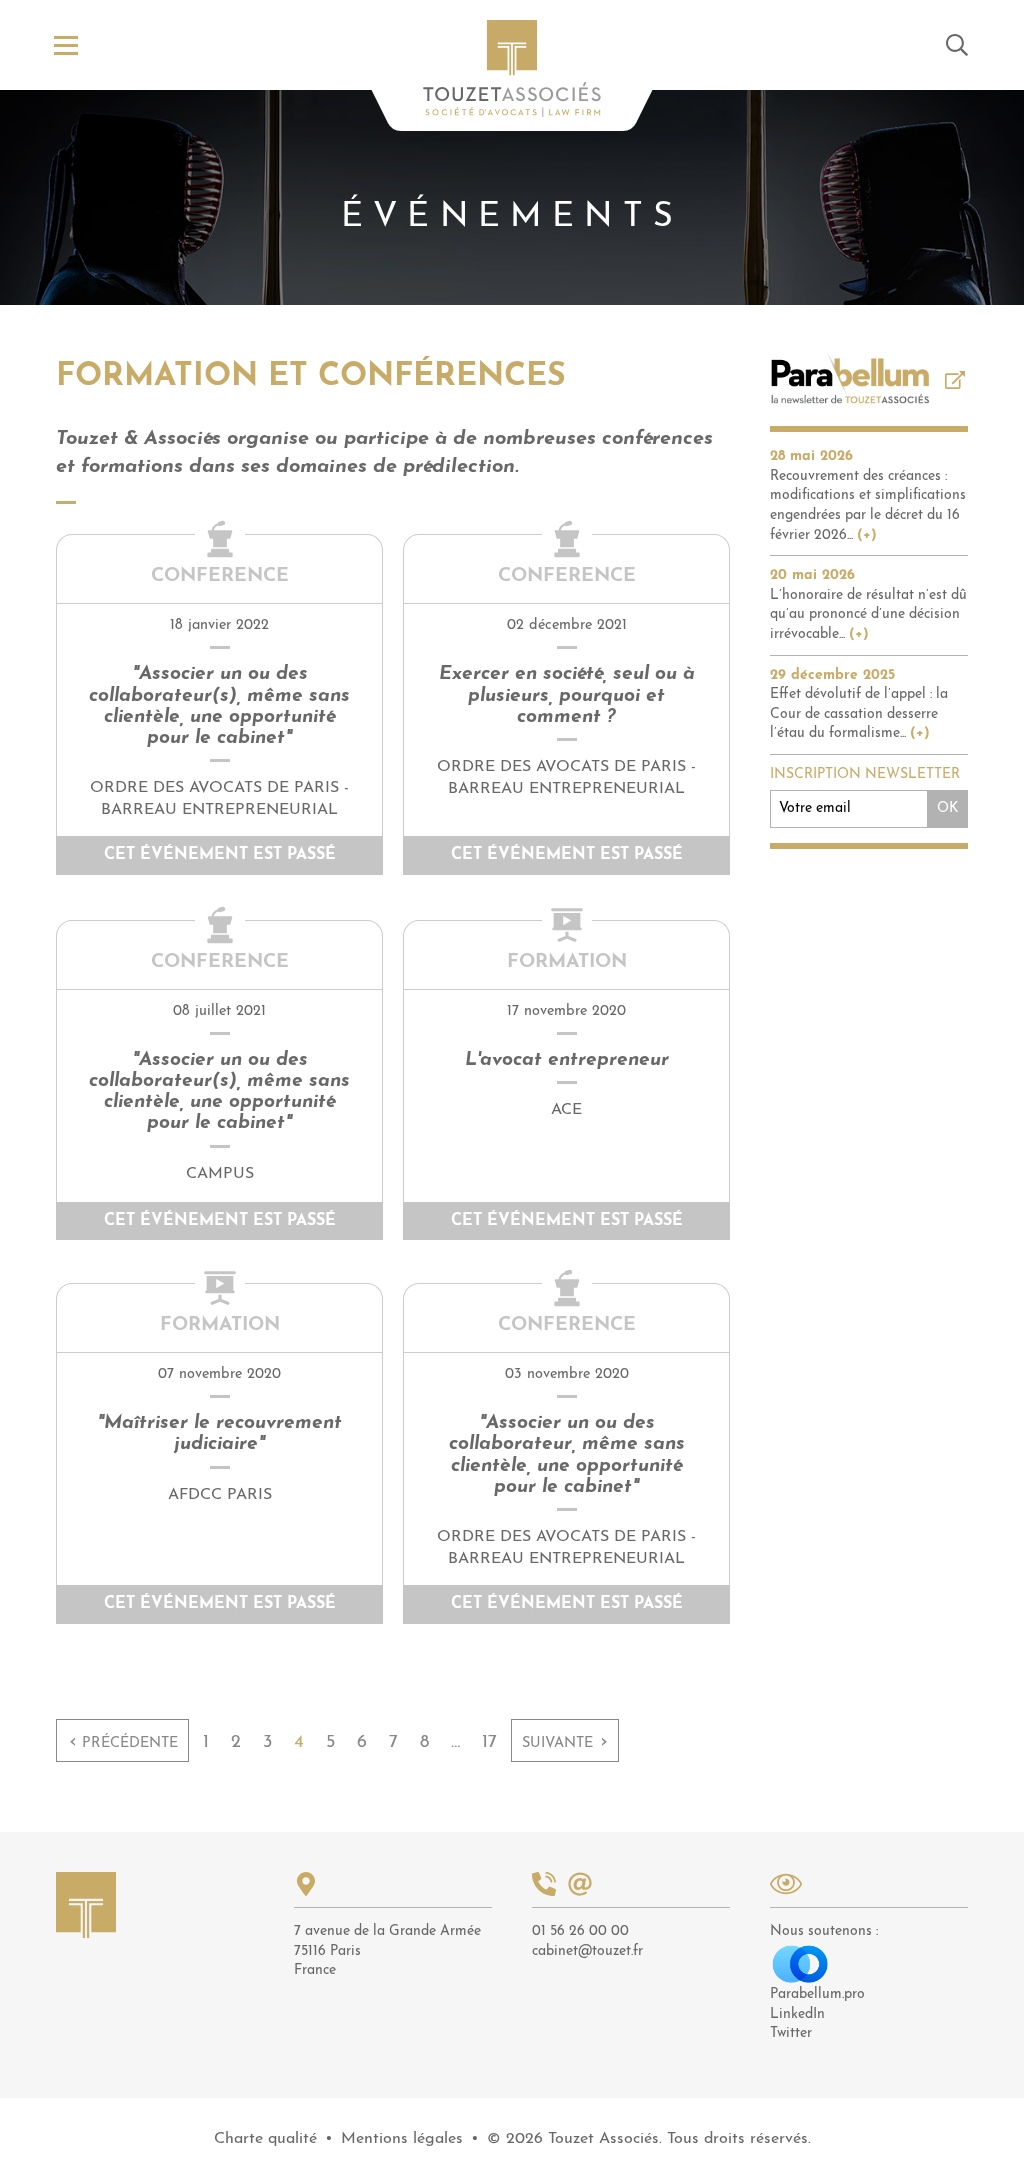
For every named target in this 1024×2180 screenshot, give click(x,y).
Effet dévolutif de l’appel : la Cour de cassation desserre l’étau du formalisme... (859, 714)
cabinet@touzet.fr (587, 1951)
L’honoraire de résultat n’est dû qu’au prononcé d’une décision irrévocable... (868, 615)
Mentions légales (402, 2139)
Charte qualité (265, 2139)
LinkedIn (797, 2014)
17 (489, 1743)
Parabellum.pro (817, 1994)
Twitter (791, 2033)
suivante (565, 1741)
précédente (123, 1741)
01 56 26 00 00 (580, 1931)
